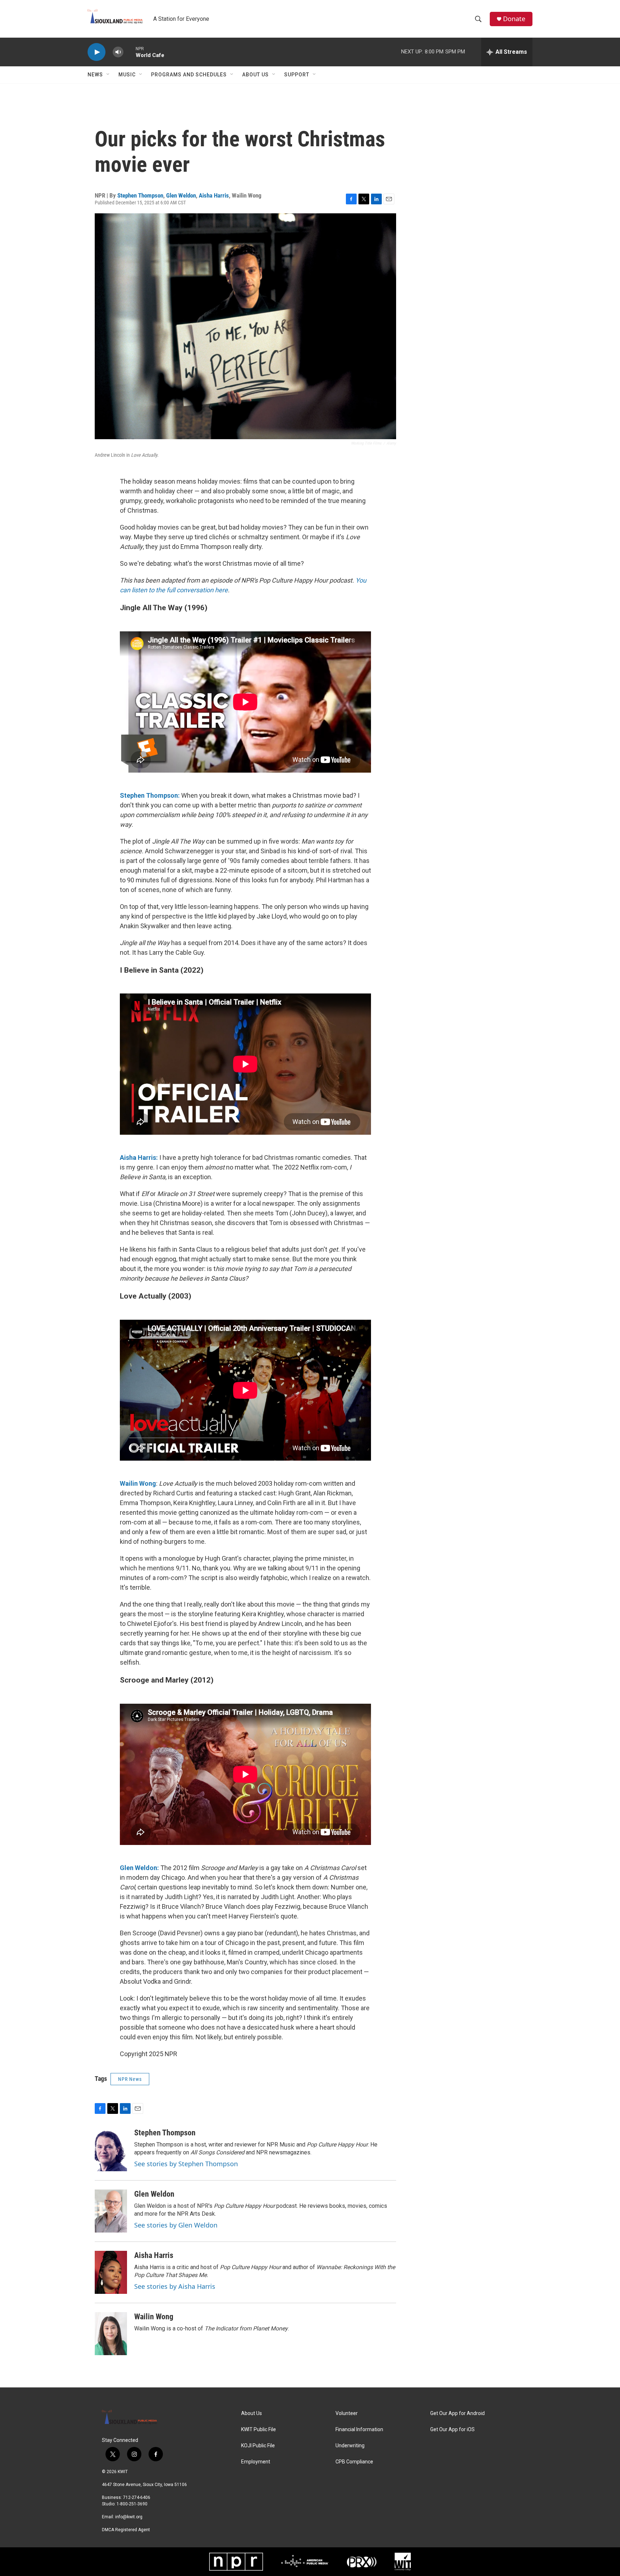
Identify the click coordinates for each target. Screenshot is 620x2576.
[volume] (118, 52)
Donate (514, 19)
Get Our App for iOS (452, 2430)
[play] (97, 52)
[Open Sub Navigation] (108, 75)
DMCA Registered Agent (126, 2530)
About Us (255, 75)
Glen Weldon (181, 195)
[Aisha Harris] (111, 2272)
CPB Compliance (354, 2462)
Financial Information (359, 2430)
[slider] (130, 52)
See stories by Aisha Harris (175, 2286)
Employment (256, 2462)
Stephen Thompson (140, 195)
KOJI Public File (258, 2446)
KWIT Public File (259, 2430)
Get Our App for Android (457, 2413)
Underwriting (350, 2446)
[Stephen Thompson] (111, 2150)
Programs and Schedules (189, 75)
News (95, 75)
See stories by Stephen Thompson (186, 2164)
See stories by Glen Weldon (176, 2225)
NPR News (130, 2079)
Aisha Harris (214, 195)
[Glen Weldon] (111, 2211)
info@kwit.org (129, 2517)
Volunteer (347, 2413)
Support (297, 75)
